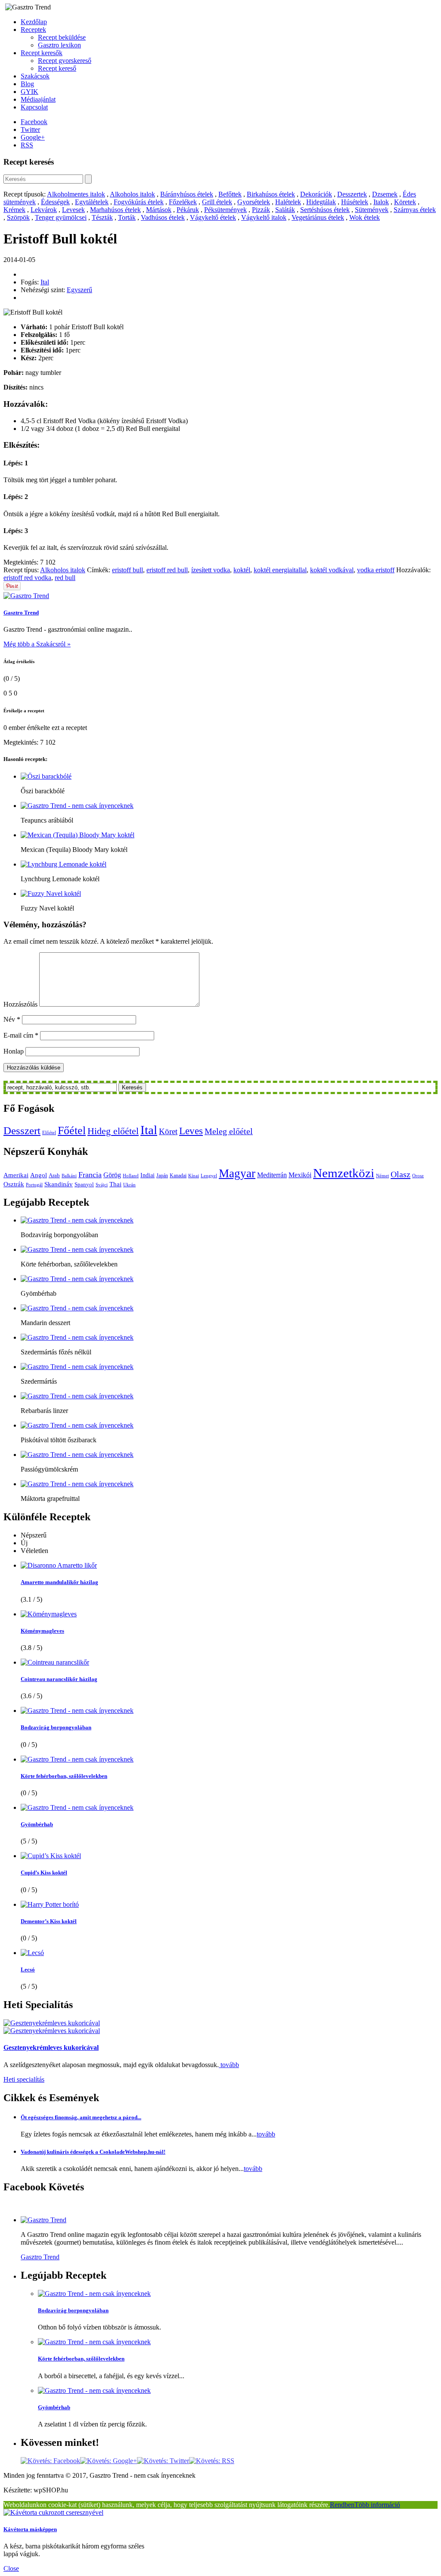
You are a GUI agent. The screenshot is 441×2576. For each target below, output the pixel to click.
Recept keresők (42, 53)
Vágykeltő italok (264, 217)
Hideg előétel (113, 1131)
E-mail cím (21, 1035)
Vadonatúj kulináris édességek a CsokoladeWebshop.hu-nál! (93, 2152)
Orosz (418, 1176)
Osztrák (14, 1184)
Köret (168, 1131)
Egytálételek (92, 202)
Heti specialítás (24, 2079)
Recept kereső (57, 68)
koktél (242, 570)
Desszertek (352, 194)
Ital (45, 282)
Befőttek (230, 194)
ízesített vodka (211, 570)
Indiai (148, 1175)
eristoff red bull (167, 570)
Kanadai (178, 1176)
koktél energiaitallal (280, 570)
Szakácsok (35, 76)
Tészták (102, 217)
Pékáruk (188, 210)
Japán (162, 1176)
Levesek (73, 210)
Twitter (30, 129)
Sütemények (372, 210)
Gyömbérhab (37, 1824)
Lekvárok (44, 210)
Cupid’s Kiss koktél (44, 1873)
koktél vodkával (332, 570)
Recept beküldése (62, 37)
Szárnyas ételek (415, 210)
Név (12, 1019)
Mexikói (300, 1175)
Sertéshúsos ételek (325, 210)
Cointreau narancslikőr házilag (59, 1679)
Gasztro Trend (21, 613)
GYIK (30, 92)
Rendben (342, 2505)
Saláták (285, 210)
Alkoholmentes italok (76, 194)
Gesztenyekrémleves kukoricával (51, 2047)
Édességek (55, 202)
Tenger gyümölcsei (61, 217)
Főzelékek (183, 202)
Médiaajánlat (38, 99)
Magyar (237, 1173)
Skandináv (59, 1184)
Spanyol (84, 1184)
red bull (65, 578)
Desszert (22, 1131)
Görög (112, 1175)
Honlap (14, 1051)
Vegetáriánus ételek (318, 217)
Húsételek (355, 202)
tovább (229, 2065)
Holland (131, 1176)
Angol (39, 1175)
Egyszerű (79, 290)
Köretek (405, 202)
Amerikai (16, 1175)
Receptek (33, 30)
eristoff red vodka (27, 578)
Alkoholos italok (132, 194)
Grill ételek (217, 202)
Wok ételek (365, 217)
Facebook (34, 122)
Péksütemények (225, 210)
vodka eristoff (376, 570)
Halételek (288, 202)
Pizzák (261, 210)
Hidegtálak (321, 202)
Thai (115, 1184)
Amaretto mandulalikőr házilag (59, 1582)
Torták (127, 217)
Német (382, 1176)
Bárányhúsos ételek (187, 194)
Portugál (34, 1185)
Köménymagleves (42, 1631)
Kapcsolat (34, 107)
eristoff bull (127, 570)
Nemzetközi (344, 1173)
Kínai (194, 1176)
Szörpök (18, 217)
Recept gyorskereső (65, 61)
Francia (90, 1175)
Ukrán (129, 1185)
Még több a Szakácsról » (37, 644)
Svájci (102, 1185)
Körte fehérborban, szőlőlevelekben (64, 1776)
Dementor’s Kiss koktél (49, 1921)
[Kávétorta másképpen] (53, 2512)
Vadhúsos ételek (163, 217)
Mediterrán (272, 1175)
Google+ (33, 137)
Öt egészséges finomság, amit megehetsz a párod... (81, 2117)
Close (11, 2568)
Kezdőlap (34, 22)
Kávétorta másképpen (30, 2529)
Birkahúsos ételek (271, 194)
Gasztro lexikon (59, 45)
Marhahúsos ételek (115, 210)
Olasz (401, 1174)
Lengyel (209, 1176)
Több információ (377, 2505)
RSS (27, 145)
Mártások (159, 210)
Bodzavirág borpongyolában (56, 1727)
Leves (191, 1131)
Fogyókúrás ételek (139, 202)
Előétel (49, 1133)
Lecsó (28, 1969)
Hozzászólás (20, 1004)
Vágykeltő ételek (213, 217)
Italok (381, 202)
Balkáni (69, 1176)
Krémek (14, 210)
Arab (54, 1175)
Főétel (72, 1131)
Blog (27, 84)
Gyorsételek (254, 202)
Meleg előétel (229, 1131)
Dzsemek (385, 194)
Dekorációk (316, 194)
